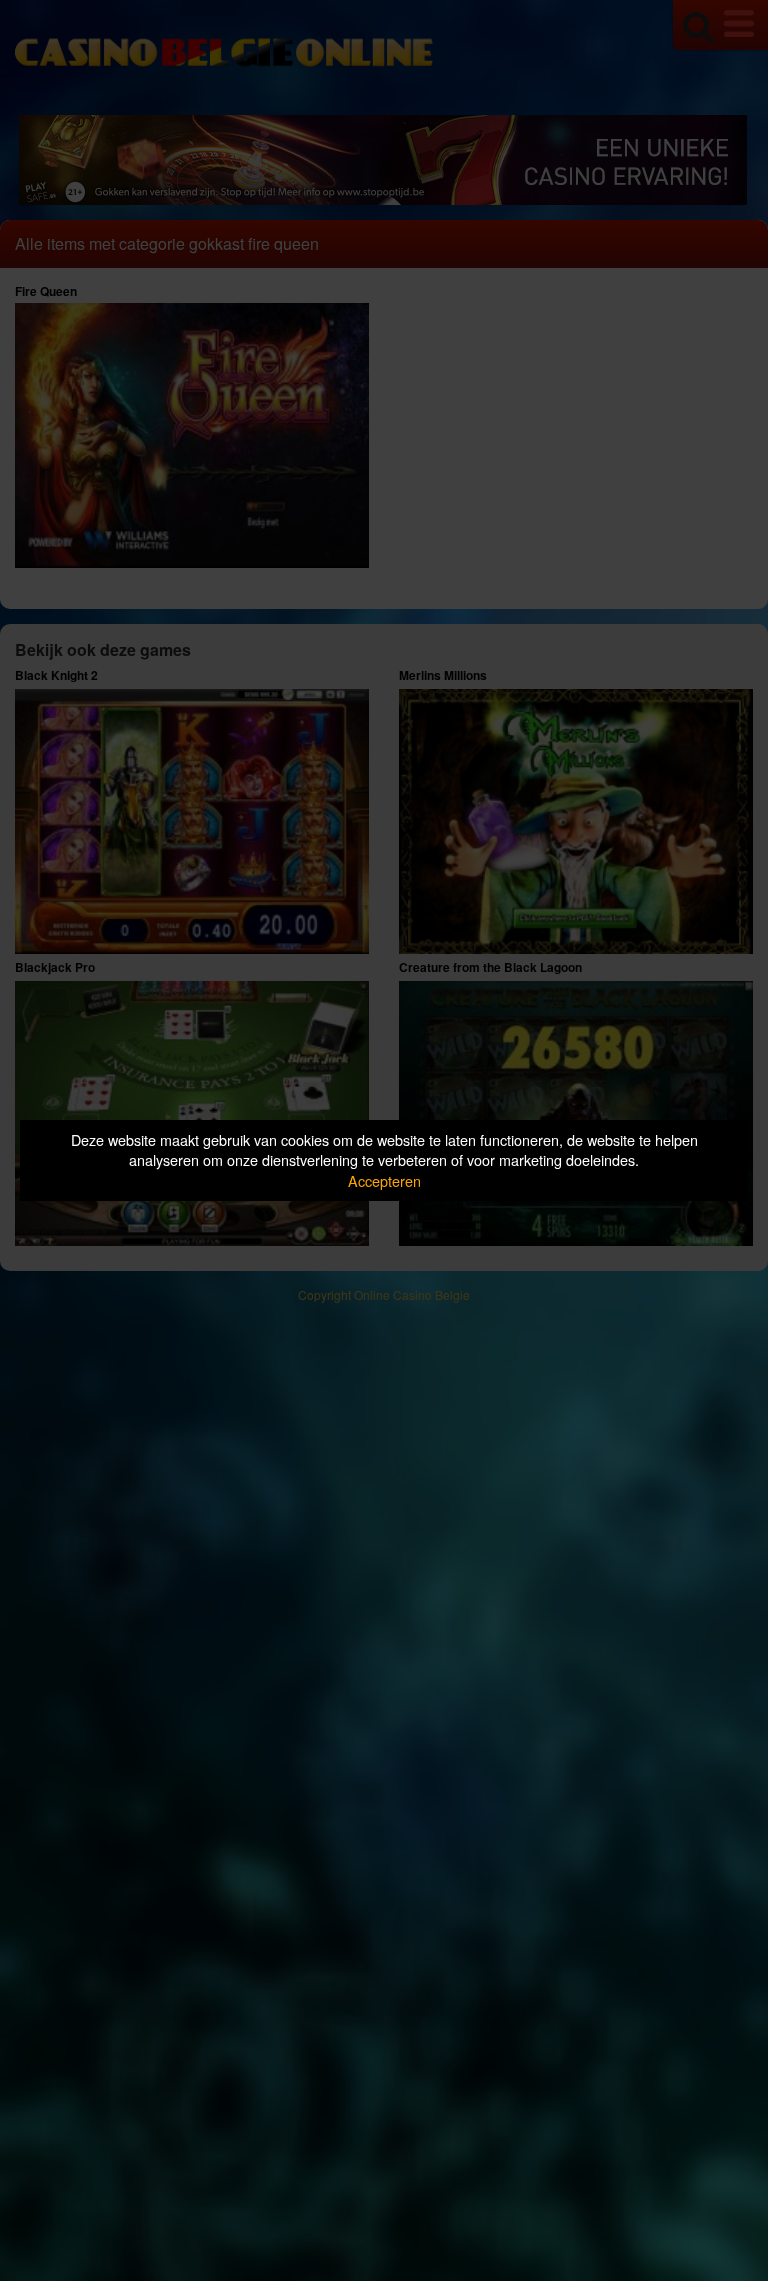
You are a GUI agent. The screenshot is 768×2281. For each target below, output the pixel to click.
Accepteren (384, 1180)
